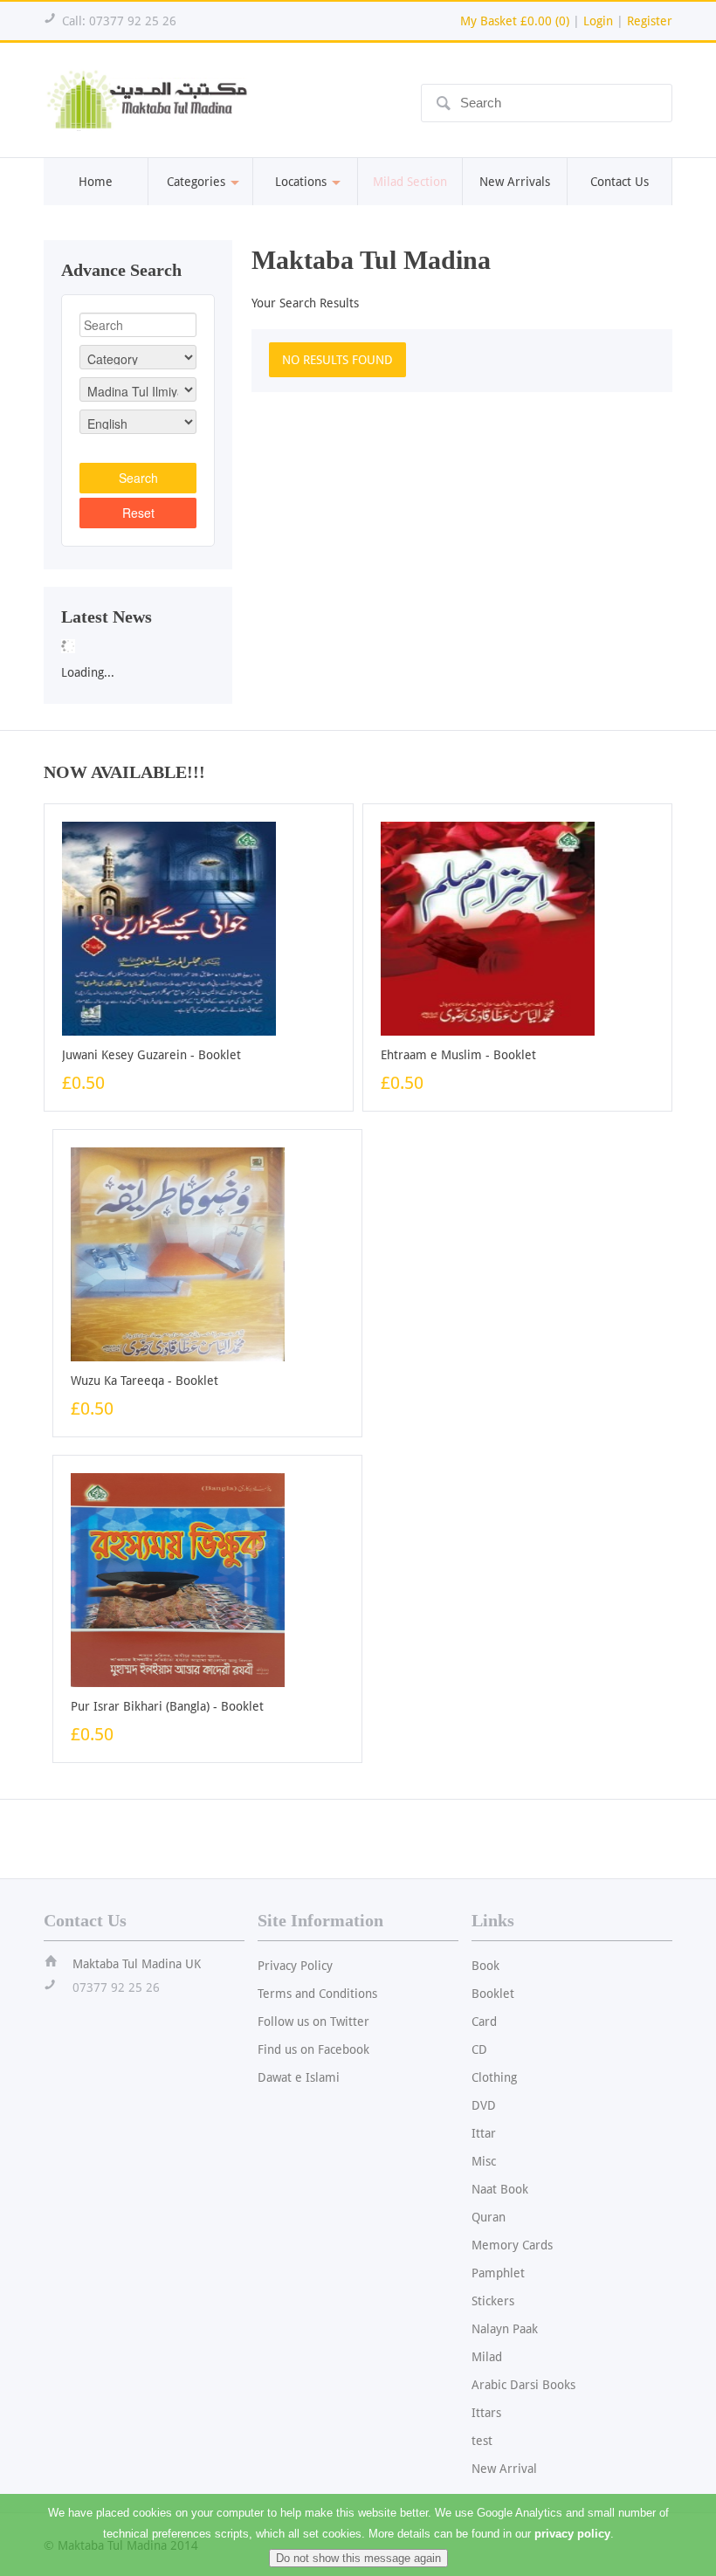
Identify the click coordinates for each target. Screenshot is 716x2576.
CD (479, 2049)
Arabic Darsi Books (523, 2385)
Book (485, 1966)
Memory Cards (512, 2245)
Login (598, 21)
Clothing (494, 2077)
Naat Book (500, 2189)
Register (650, 21)
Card (484, 2022)
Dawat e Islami (299, 2077)
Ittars (486, 2413)
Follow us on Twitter (313, 2022)
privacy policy (572, 2534)
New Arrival (504, 2469)
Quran (489, 2217)
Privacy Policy (295, 1966)
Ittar (484, 2133)
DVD (484, 2105)
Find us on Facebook (313, 2049)
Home (96, 182)
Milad (487, 2357)
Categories (196, 182)
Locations (301, 182)
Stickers (493, 2301)
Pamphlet (498, 2273)
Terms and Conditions (317, 1994)
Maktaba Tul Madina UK (137, 1964)
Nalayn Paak (505, 2329)
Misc (484, 2161)
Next (251, 641)
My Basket (515, 21)
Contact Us (620, 182)
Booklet (493, 1994)
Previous (25, 641)
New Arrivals (515, 182)
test (482, 2441)
